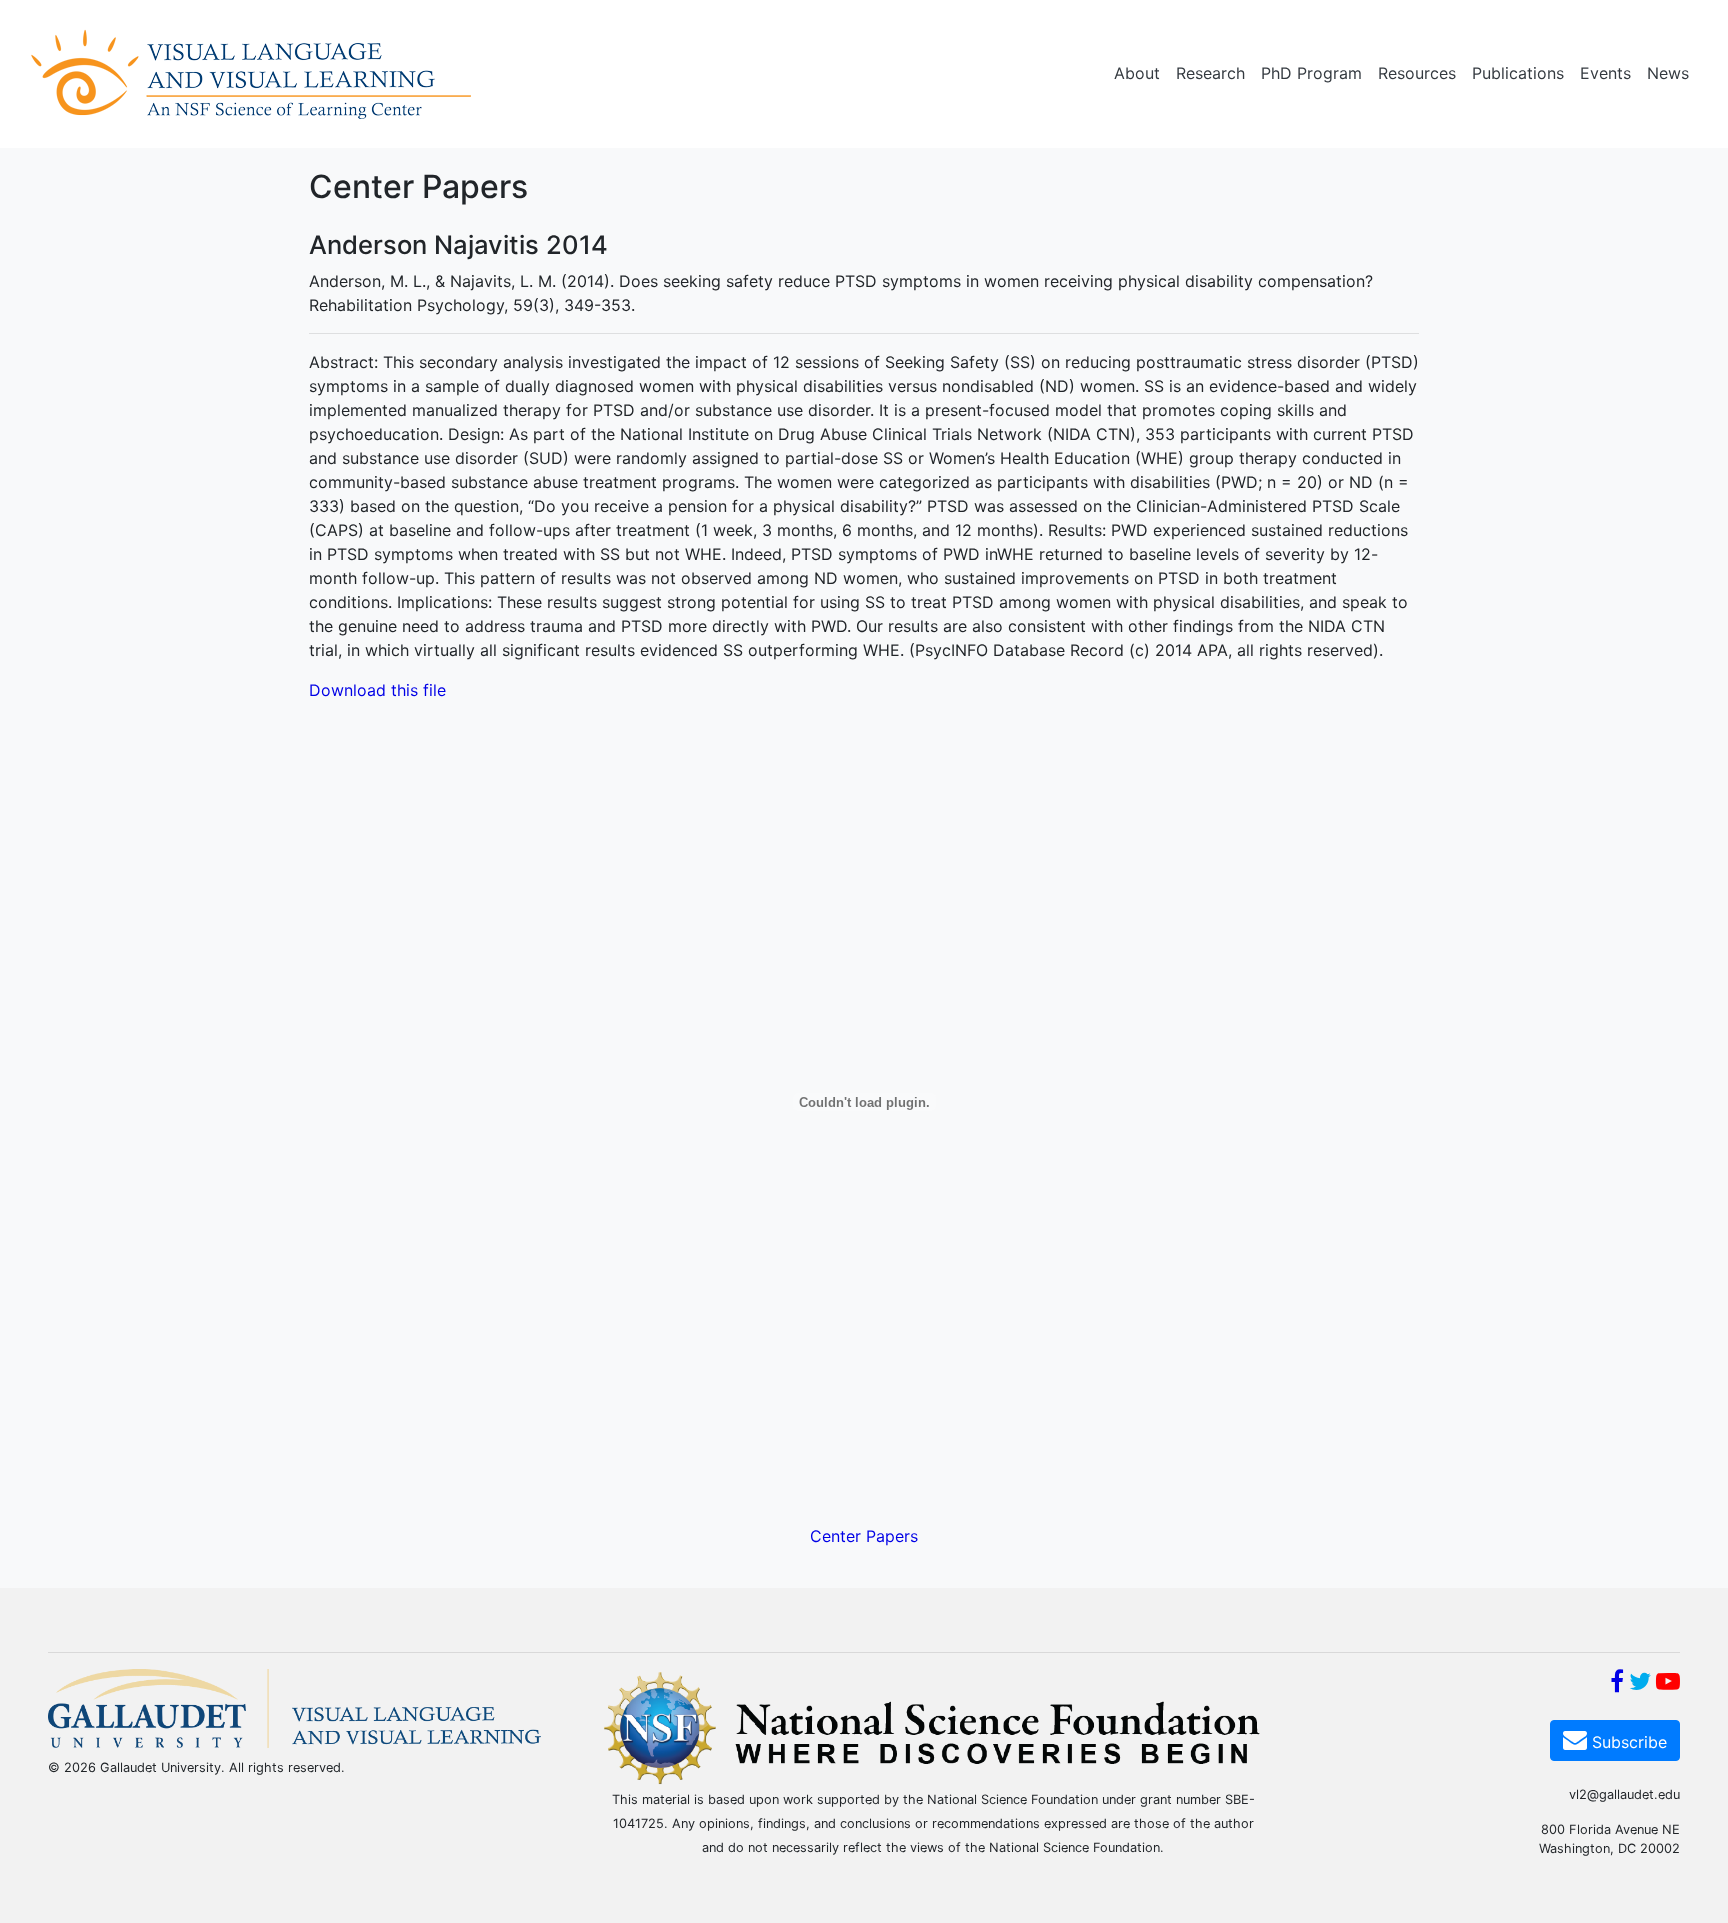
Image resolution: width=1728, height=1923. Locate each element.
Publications (1518, 73)
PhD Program (1311, 73)
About (1137, 73)
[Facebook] (1617, 1684)
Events (1605, 73)
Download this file (377, 690)
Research (1210, 73)
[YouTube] (1668, 1684)
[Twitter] (1640, 1684)
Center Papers (864, 1536)
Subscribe (1627, 1742)
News (1668, 73)
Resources (1417, 73)
